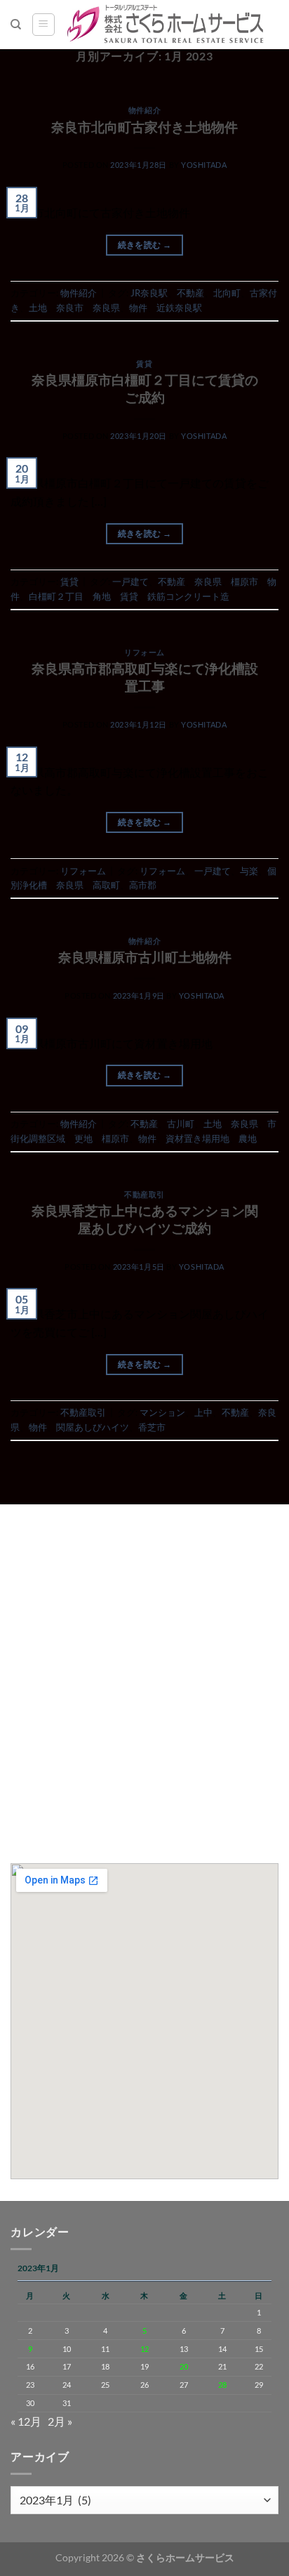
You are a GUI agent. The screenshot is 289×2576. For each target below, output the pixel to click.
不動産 (190, 293)
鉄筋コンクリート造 (188, 596)
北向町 (227, 293)
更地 (83, 1138)
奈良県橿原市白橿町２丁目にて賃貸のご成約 (145, 388)
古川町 (181, 1124)
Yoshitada (204, 165)
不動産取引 (144, 1194)
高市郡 (143, 885)
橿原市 (244, 581)
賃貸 (144, 363)
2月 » (60, 2421)
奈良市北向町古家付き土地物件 (144, 127)
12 (144, 2349)
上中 (203, 1412)
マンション (162, 1412)
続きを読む (145, 245)
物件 (138, 308)
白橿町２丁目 (56, 596)
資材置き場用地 (197, 1138)
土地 (38, 308)
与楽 (249, 871)
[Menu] (43, 25)
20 (184, 2366)
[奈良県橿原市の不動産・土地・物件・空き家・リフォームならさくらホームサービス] (167, 25)
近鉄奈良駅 (179, 308)
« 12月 (26, 2421)
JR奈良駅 (149, 293)
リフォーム (144, 652)
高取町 (106, 885)
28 (222, 2385)
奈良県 (106, 308)
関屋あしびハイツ (93, 1427)
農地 (248, 1138)
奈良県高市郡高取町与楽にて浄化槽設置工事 (145, 677)
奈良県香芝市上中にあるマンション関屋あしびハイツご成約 (145, 1219)
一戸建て (130, 581)
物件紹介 (144, 110)
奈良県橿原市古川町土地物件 (145, 957)
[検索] (16, 25)
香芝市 (152, 1427)
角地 (102, 596)
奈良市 (70, 308)
